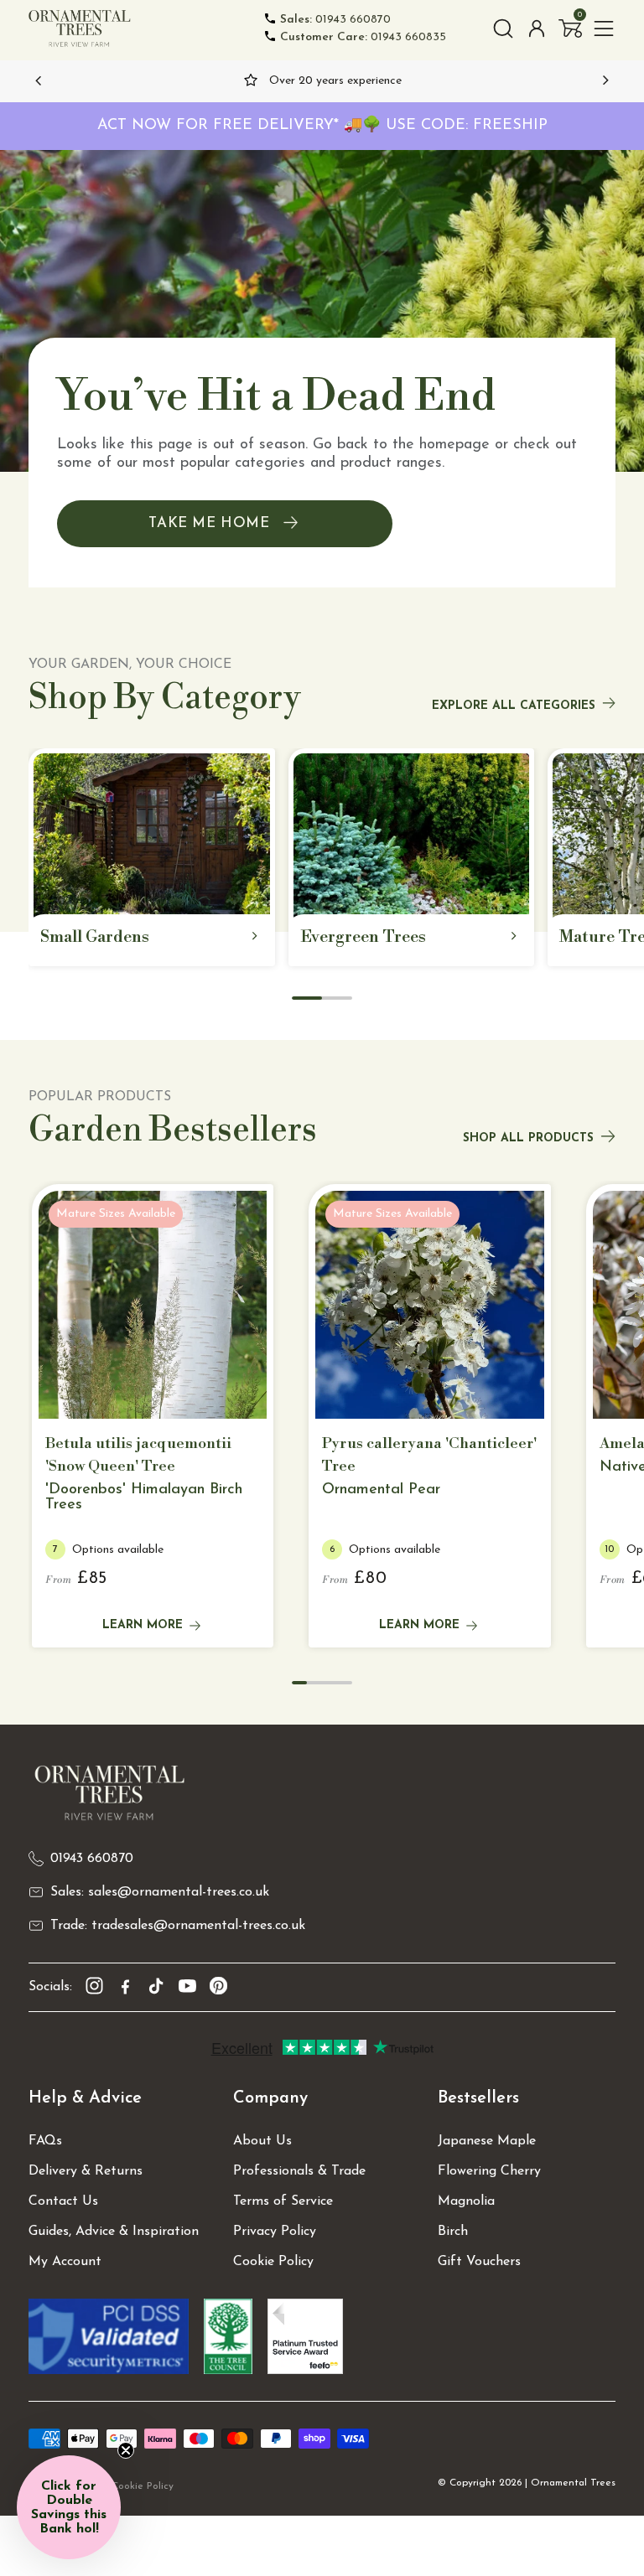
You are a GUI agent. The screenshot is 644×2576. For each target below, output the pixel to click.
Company (270, 2098)
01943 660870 (335, 20)
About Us (262, 2141)
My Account (65, 2262)
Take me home (209, 523)
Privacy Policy (275, 2232)
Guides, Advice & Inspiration (114, 2232)
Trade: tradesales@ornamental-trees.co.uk (178, 1926)
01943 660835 (363, 37)
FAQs (45, 2141)
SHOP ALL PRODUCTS (528, 1138)
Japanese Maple (487, 2141)
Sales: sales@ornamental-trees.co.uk (160, 1892)
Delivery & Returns (86, 2171)
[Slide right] (605, 80)
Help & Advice (85, 2098)
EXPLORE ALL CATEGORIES (514, 706)
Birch (453, 2232)
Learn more (143, 1625)
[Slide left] (39, 80)
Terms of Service (283, 2201)
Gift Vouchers (479, 2262)
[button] (570, 28)
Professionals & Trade (299, 2171)
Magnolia (466, 2201)
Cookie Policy (273, 2262)
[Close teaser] (126, 2450)
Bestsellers (478, 2098)
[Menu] (604, 28)
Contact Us (63, 2201)
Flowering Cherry (489, 2171)
